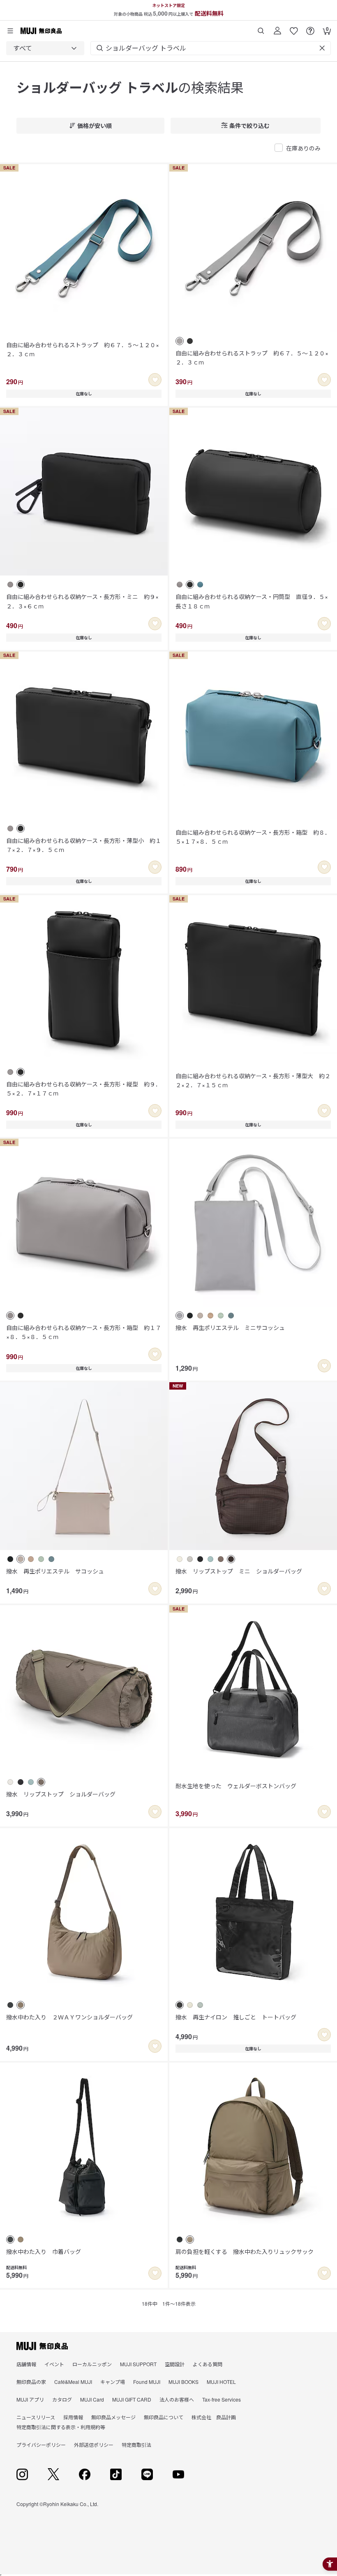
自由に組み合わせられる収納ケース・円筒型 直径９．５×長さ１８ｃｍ (252, 601)
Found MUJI (147, 2382)
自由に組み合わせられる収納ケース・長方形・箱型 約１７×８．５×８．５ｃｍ (84, 1332)
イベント (54, 2364)
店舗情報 (26, 2364)
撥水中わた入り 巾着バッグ (44, 2251)
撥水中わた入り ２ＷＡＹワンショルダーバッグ (69, 2017)
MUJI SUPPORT (138, 2364)
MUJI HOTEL (221, 2382)
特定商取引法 (136, 2445)
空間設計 (175, 2364)
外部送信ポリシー (94, 2445)
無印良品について (164, 2417)
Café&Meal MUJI (73, 2382)
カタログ (62, 2399)
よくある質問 (208, 2364)
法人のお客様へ (177, 2399)
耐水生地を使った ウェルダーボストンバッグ (236, 1786)
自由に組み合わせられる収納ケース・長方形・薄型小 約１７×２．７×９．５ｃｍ (84, 845)
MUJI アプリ (30, 2399)
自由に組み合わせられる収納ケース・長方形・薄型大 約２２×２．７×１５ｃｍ (253, 1080)
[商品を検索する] (261, 28)
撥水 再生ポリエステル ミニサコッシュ (230, 1327)
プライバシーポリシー (41, 2445)
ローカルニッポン (92, 2364)
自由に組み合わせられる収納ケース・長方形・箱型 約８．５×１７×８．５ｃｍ (253, 837)
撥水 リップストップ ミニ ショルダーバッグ (239, 1571)
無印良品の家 (31, 2382)
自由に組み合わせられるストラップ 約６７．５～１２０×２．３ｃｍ (83, 349)
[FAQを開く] (310, 28)
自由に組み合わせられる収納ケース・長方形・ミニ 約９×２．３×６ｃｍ (82, 601)
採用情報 (73, 2417)
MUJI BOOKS (184, 2382)
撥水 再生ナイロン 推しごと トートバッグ (236, 2017)
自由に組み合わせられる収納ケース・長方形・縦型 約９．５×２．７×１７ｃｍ (84, 1088)
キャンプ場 (113, 2382)
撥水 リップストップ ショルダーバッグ (61, 1794)
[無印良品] (42, 2346)
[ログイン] (277, 28)
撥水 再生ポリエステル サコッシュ (55, 1571)
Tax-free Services (222, 2399)
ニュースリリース (36, 2417)
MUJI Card (92, 2399)
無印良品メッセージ (113, 2417)
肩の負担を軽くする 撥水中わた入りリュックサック (245, 2251)
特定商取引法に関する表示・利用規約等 (61, 2427)
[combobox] (45, 48)
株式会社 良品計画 (214, 2417)
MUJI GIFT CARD (132, 2399)
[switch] (155, 380)
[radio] (180, 341)
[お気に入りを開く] (294, 28)
